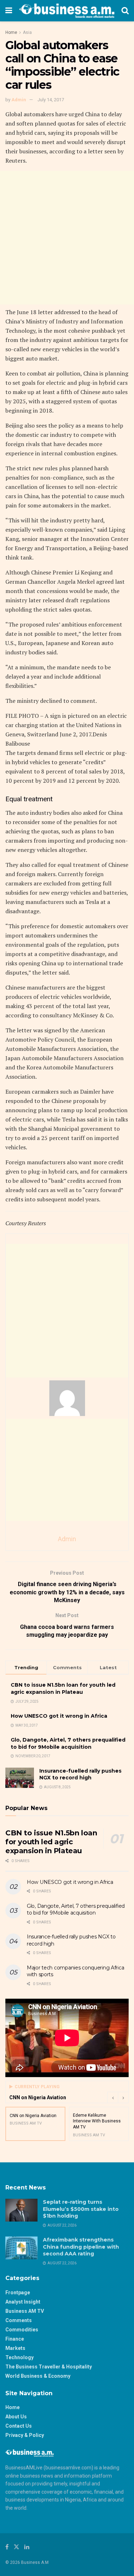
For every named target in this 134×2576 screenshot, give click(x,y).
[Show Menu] (9, 11)
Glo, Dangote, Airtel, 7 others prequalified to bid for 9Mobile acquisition (68, 1743)
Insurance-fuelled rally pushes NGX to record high (80, 1774)
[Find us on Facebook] (7, 2547)
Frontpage (18, 2293)
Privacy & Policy (25, 2435)
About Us (16, 2417)
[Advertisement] (67, 238)
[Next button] (123, 2097)
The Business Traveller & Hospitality (49, 2367)
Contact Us (19, 2426)
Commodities (22, 2330)
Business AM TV (25, 2311)
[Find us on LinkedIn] (27, 2547)
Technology (19, 2357)
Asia (27, 32)
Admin (19, 100)
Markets (15, 2348)
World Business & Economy (38, 2376)
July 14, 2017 (51, 100)
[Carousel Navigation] (118, 2097)
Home (11, 32)
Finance (15, 2339)
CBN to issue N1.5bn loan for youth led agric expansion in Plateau (63, 1688)
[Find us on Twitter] (16, 2547)
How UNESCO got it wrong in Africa (59, 1716)
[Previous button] (113, 2097)
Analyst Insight (23, 2302)
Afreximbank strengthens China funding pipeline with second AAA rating (81, 2247)
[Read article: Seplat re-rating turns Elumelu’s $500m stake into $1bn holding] (21, 2210)
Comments (19, 2320)
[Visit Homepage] (67, 11)
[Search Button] (125, 11)
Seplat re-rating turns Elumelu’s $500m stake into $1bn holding (81, 2209)
